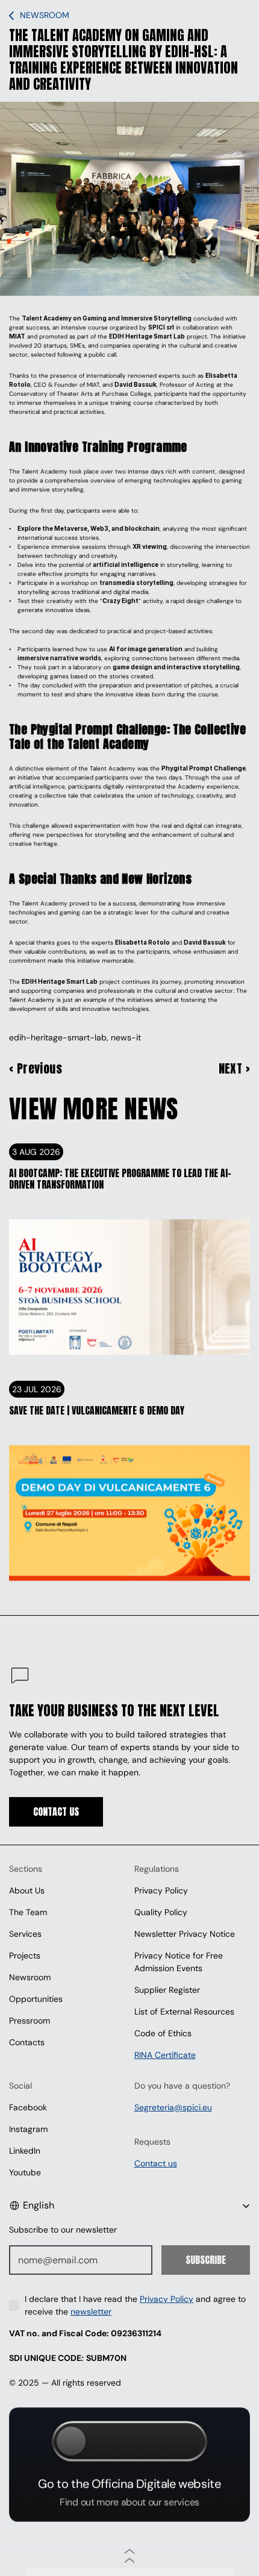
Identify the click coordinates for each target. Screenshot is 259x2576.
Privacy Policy (161, 1890)
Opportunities (36, 1999)
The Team (28, 1912)
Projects (25, 1955)
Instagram (28, 2129)
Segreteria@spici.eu (173, 2107)
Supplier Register (167, 1990)
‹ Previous (36, 1069)
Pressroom (30, 2021)
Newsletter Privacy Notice (185, 1934)
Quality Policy (161, 1912)
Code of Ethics (163, 2033)
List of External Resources (184, 2012)
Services (25, 1934)
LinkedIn (25, 2151)
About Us (27, 1890)
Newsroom (30, 1977)
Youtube (25, 2172)
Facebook (28, 2107)
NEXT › (234, 1069)
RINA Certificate (165, 2055)
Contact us (156, 2163)
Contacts (27, 2042)
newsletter (91, 2312)
